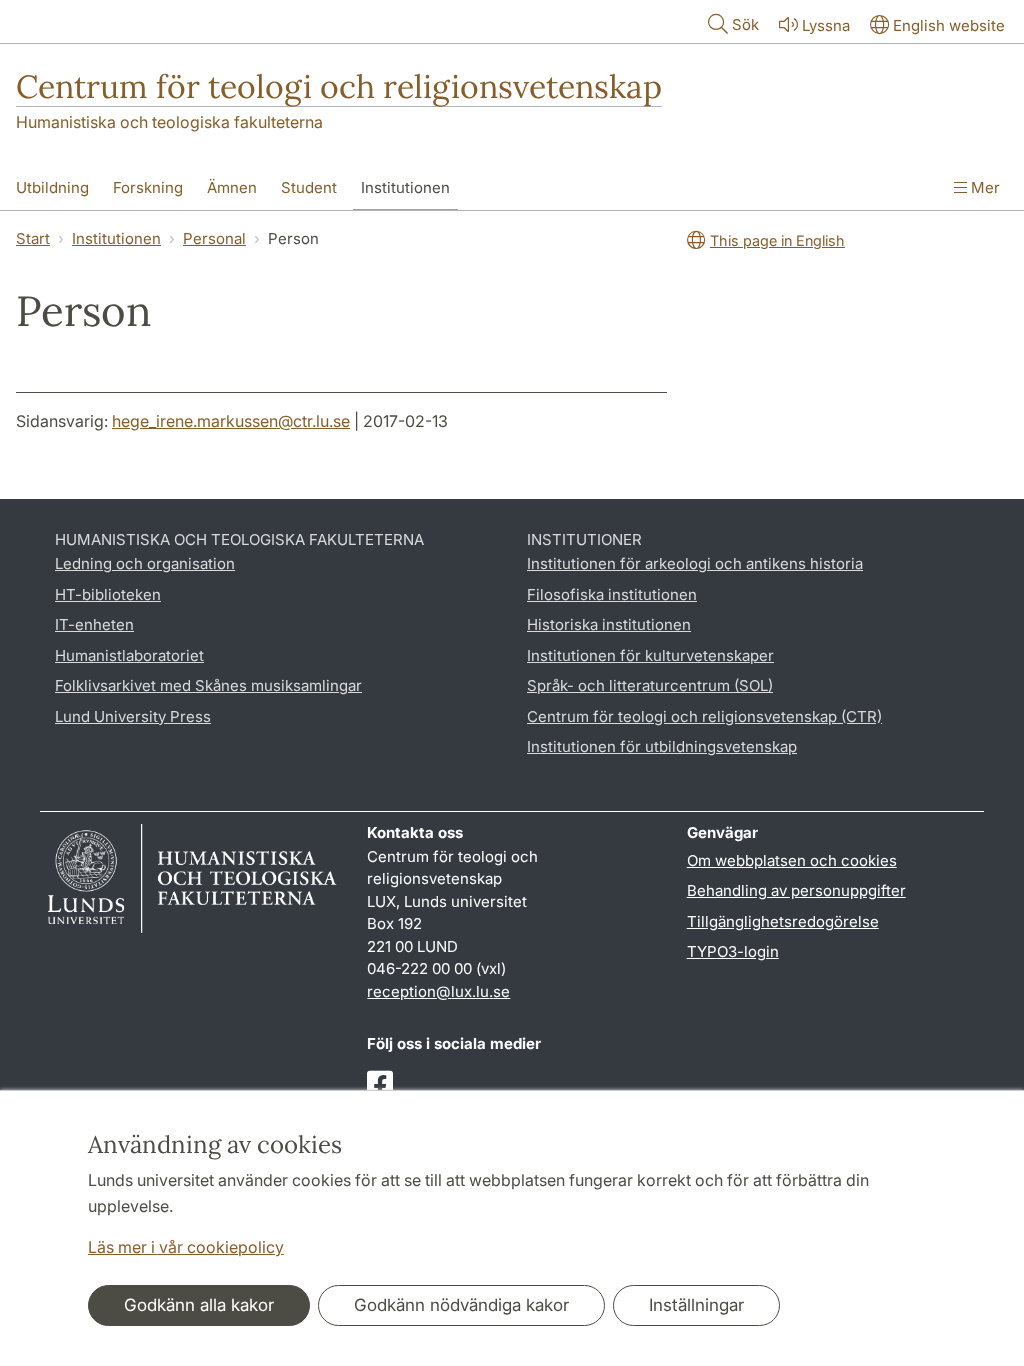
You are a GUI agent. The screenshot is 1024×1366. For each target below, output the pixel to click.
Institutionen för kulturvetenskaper (650, 655)
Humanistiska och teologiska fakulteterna (169, 122)
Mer (983, 187)
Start (33, 238)
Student (309, 187)
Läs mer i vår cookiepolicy (186, 1247)
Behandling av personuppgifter (796, 890)
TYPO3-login (733, 951)
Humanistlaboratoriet (129, 655)
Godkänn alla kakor (199, 1305)
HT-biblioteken (108, 594)
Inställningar (696, 1305)
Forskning (148, 187)
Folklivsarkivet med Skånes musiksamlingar (208, 685)
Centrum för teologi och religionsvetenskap (339, 86)
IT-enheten (94, 624)
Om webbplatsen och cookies (792, 860)
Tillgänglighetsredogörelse (783, 921)
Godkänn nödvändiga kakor (461, 1305)
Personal (214, 238)
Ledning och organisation (145, 563)
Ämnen (232, 187)
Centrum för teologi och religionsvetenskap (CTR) (704, 716)
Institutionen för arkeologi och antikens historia (695, 563)
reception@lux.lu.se (438, 991)
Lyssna (826, 25)
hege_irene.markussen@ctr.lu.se (231, 421)
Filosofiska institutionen (612, 594)
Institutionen (405, 187)
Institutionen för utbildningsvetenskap (662, 746)
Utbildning (52, 187)
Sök (745, 24)
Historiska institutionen (609, 624)
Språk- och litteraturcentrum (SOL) (650, 685)
